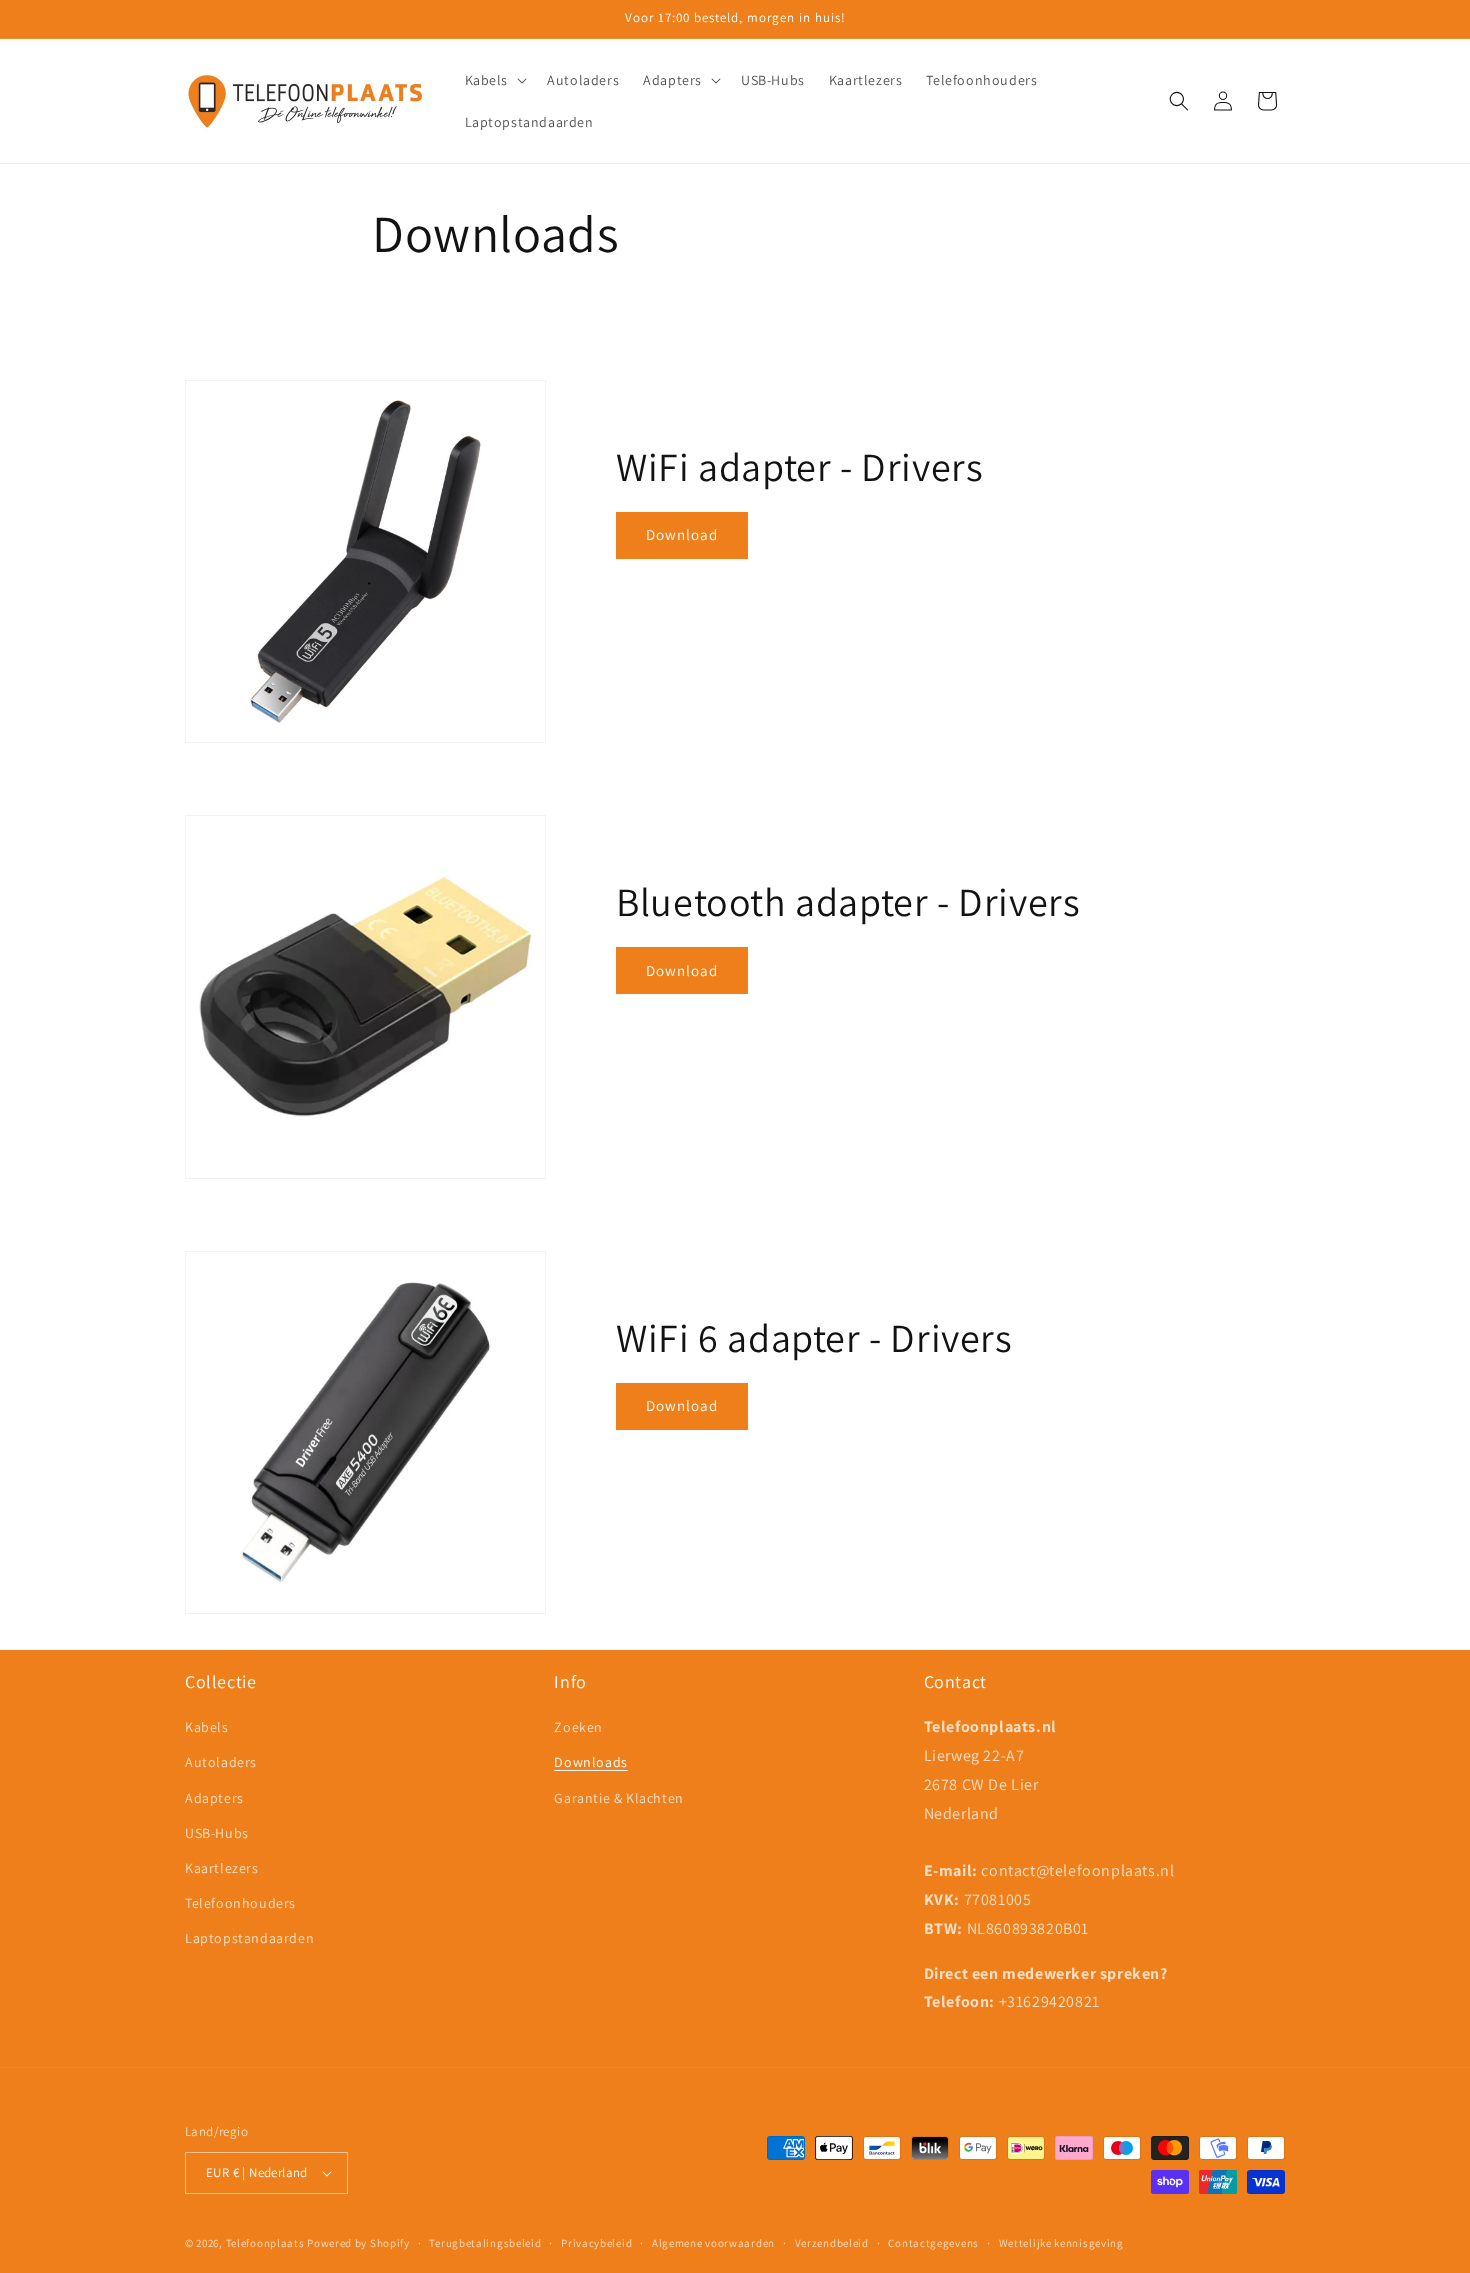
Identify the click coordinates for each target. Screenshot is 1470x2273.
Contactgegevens (933, 2243)
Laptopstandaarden (249, 1938)
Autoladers (221, 1762)
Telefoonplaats (265, 2243)
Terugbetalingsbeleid (485, 2243)
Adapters (214, 1798)
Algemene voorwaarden (713, 2243)
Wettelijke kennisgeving (1061, 2243)
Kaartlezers (222, 1868)
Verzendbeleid (832, 2243)
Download (682, 534)
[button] (494, 80)
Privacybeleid (596, 2243)
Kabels (207, 1727)
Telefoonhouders (240, 1903)
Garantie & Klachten (618, 1798)
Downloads (590, 1762)
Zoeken (578, 1727)
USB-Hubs (217, 1833)
